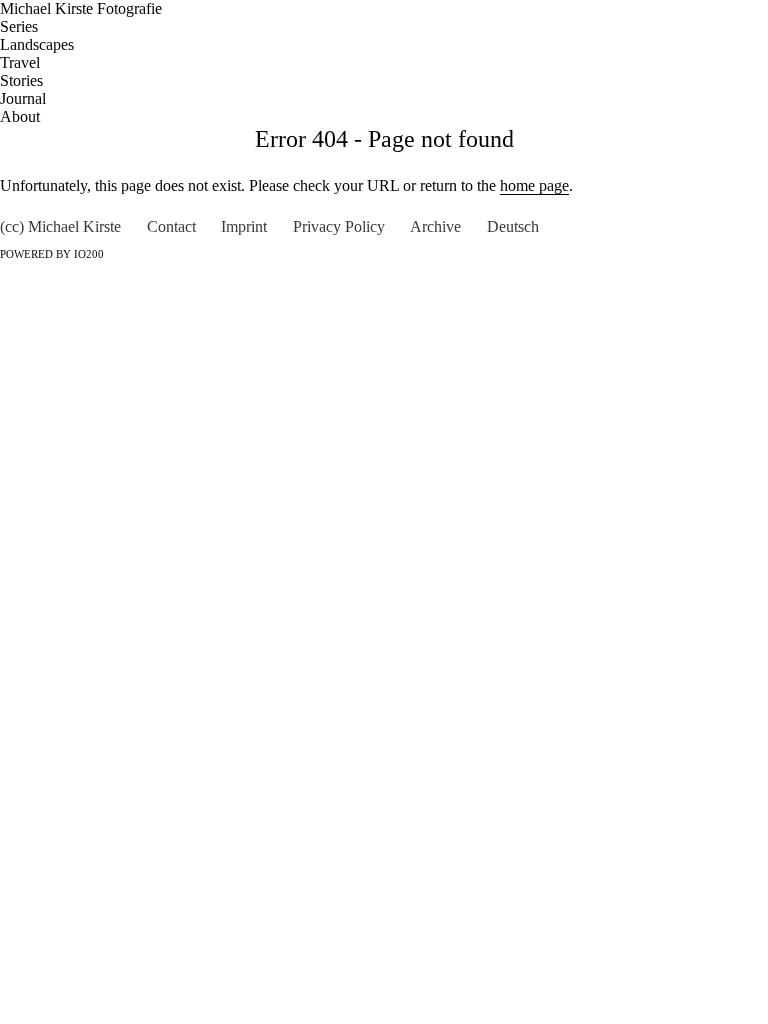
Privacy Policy (339, 226)
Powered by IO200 (52, 254)
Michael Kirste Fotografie (81, 8)
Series (19, 26)
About (20, 116)
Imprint (244, 226)
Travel (20, 62)
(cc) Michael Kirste (60, 226)
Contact (171, 226)
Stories (21, 80)
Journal (23, 98)
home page (534, 185)
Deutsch (513, 226)
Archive (435, 226)
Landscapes (37, 44)
